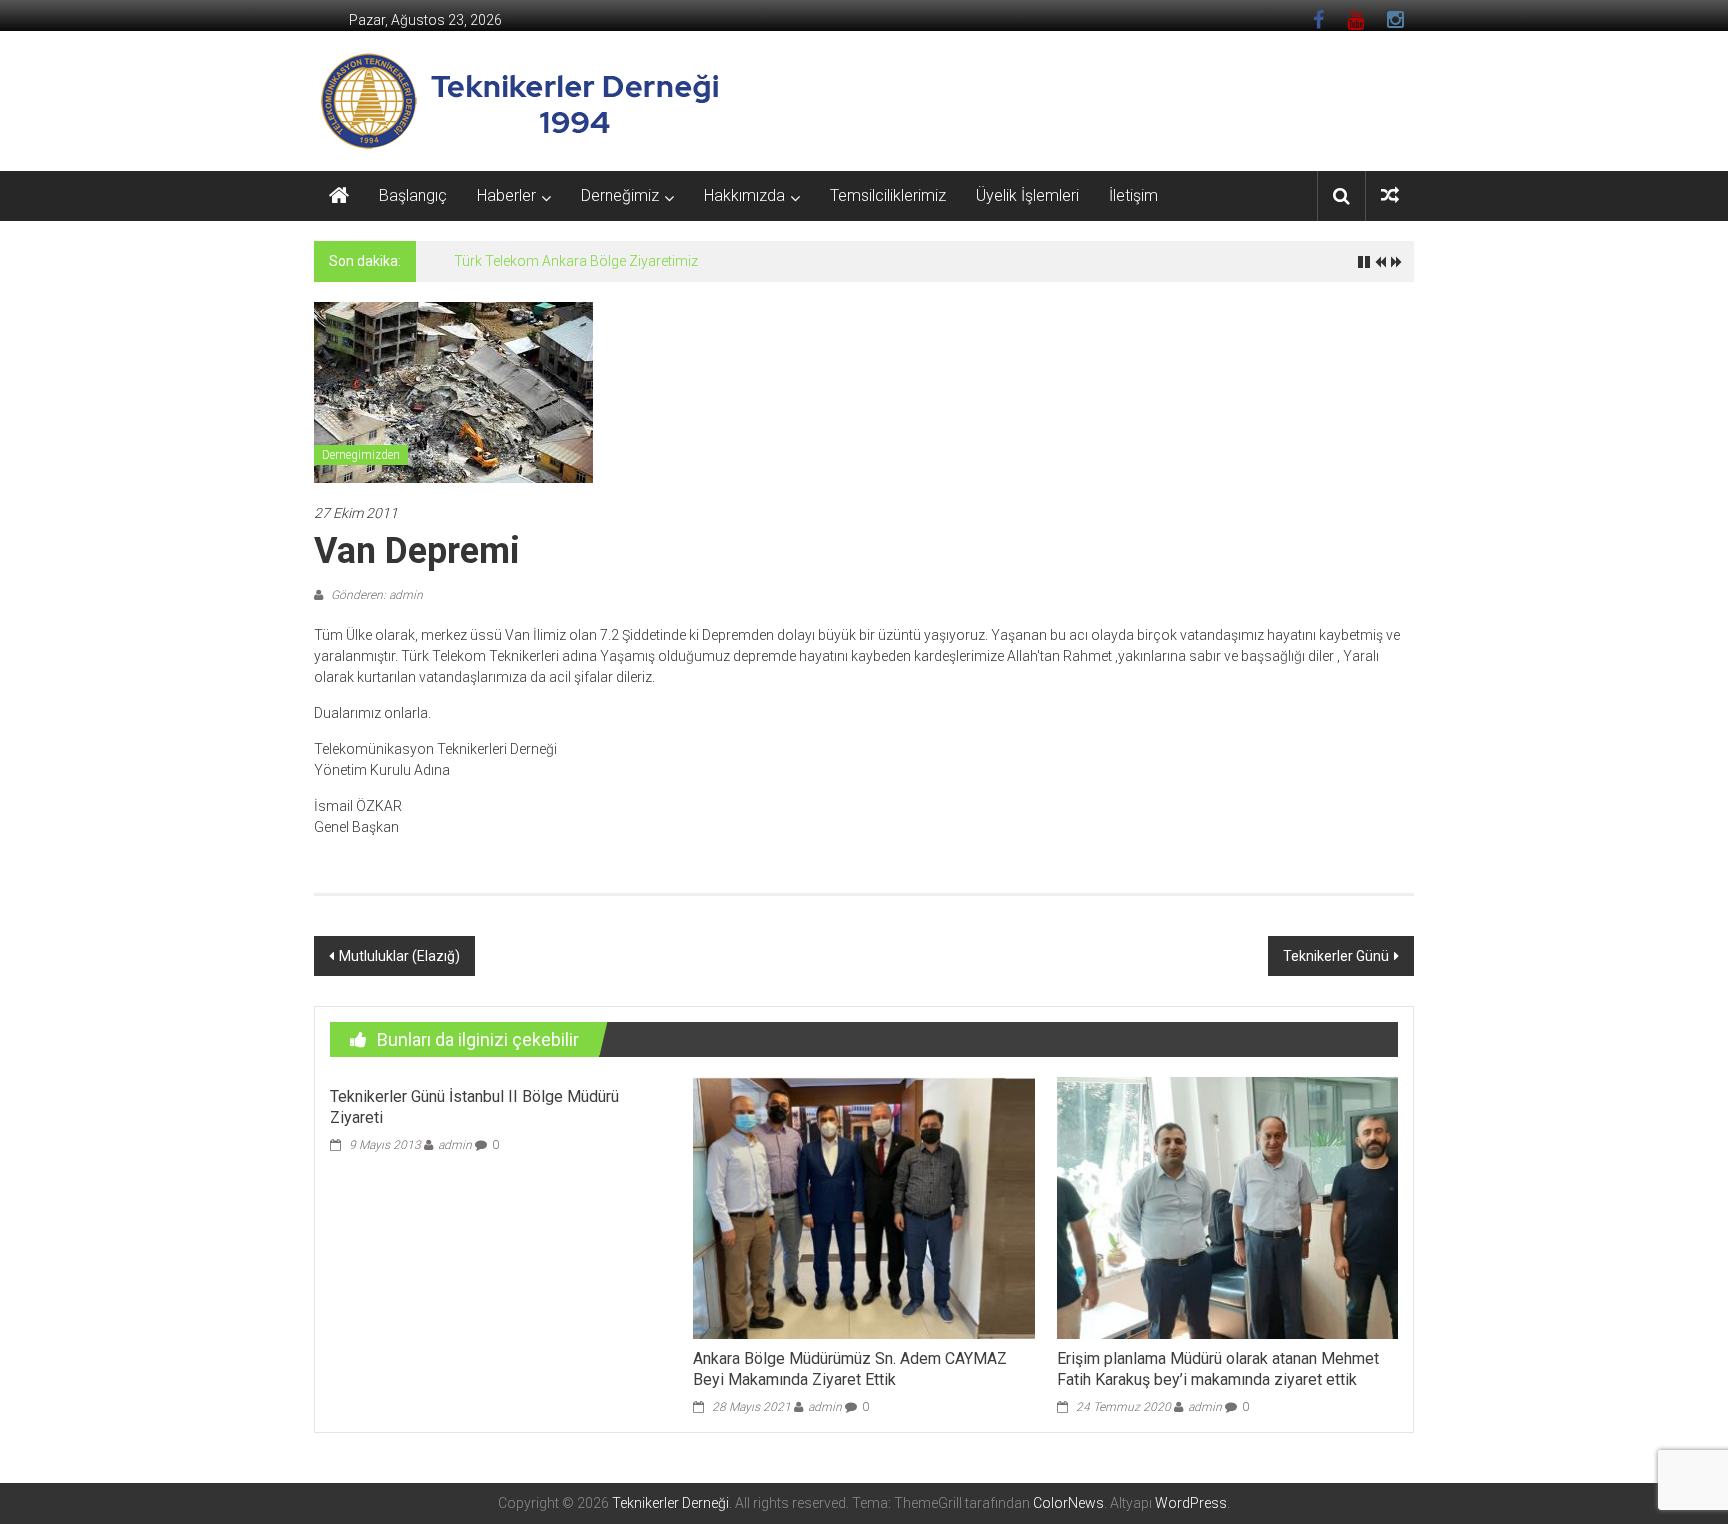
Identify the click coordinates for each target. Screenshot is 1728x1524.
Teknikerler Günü (1336, 956)
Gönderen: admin (375, 595)
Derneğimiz (620, 195)
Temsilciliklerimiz (888, 195)
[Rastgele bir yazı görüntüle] (1390, 195)
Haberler (506, 195)
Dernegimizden (361, 455)
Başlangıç (413, 195)
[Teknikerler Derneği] (339, 196)
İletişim (1133, 195)
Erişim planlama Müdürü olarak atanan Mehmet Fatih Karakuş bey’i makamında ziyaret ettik (1218, 1369)
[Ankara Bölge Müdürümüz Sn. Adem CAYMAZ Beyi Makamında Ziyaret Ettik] (863, 1207)
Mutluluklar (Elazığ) (399, 956)
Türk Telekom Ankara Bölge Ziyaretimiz (576, 261)
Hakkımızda (744, 195)
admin (455, 1145)
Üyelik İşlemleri (1027, 195)
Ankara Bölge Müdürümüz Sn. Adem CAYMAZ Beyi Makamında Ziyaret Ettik (850, 1369)
